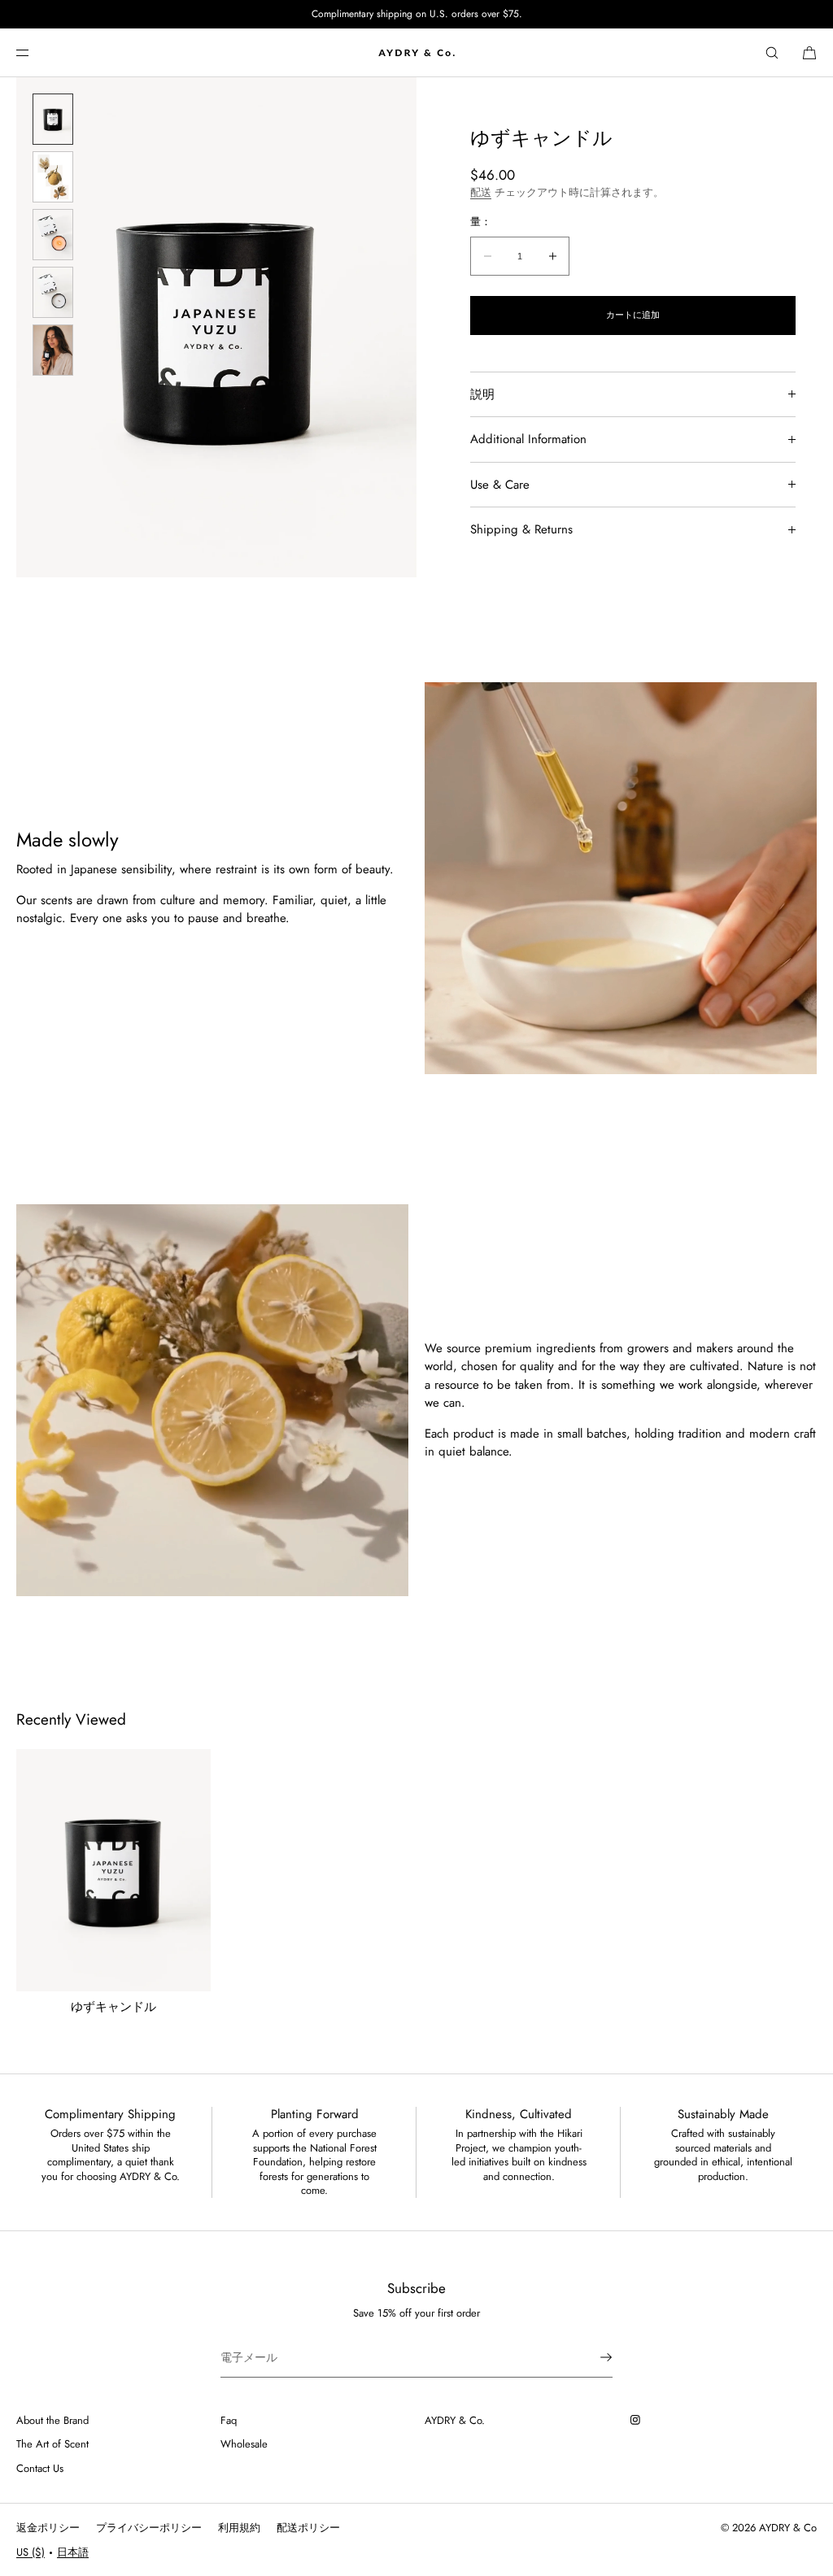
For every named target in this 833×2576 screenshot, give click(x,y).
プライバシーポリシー (149, 2528)
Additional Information (528, 439)
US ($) (31, 2552)
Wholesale (244, 2444)
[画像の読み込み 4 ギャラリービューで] (53, 292)
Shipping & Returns (521, 529)
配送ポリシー (308, 2528)
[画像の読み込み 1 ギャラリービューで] (53, 119)
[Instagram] (639, 2420)
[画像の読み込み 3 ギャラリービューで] (53, 235)
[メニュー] (36, 52)
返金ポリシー (48, 2528)
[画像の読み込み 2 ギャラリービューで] (53, 177)
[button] (772, 52)
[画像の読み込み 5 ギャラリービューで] (53, 350)
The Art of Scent (52, 2444)
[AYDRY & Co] (416, 53)
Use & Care (500, 485)
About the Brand (52, 2420)
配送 (481, 192)
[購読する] (592, 2357)
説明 (482, 394)
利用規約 (239, 2528)
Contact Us (40, 2468)
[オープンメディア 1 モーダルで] (216, 327)
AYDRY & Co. (455, 2420)
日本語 (73, 2552)
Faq (229, 2420)
